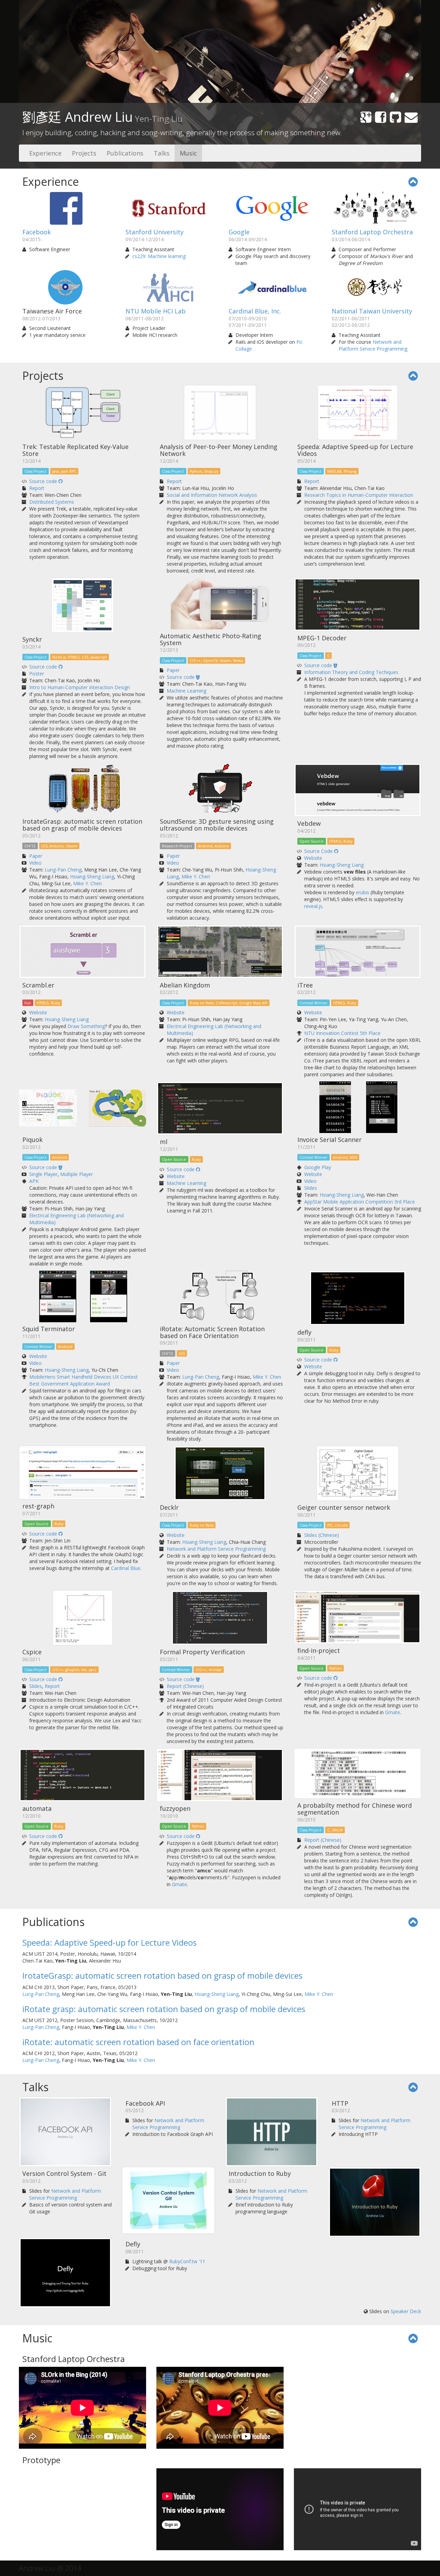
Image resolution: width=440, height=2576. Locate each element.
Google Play (318, 1167)
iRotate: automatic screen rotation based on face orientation (138, 2042)
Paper (173, 670)
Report (37, 488)
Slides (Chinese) (322, 1535)
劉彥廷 (102, 117)
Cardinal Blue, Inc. (255, 311)
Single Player (43, 1174)
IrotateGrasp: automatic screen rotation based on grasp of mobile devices (162, 1975)
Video (35, 863)
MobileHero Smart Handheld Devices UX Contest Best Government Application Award (84, 1380)
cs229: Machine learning (159, 256)
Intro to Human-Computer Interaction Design (80, 687)
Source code (44, 481)
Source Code (319, 851)
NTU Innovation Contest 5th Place (342, 1033)
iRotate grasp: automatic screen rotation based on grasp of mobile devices (164, 2009)
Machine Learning (186, 691)
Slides (311, 1188)
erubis (362, 892)
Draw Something (86, 1026)
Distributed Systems (52, 502)
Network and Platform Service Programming (373, 345)
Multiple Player (76, 1174)
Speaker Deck (406, 2311)
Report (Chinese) (185, 1686)
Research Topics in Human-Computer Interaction (359, 495)
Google (239, 232)
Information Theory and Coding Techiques (351, 672)
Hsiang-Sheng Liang (92, 877)
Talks (162, 153)
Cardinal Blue (126, 1568)
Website (313, 858)
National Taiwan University (372, 311)
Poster (37, 674)
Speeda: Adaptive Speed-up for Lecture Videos (109, 1942)
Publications (125, 153)
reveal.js (313, 906)
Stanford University (155, 232)
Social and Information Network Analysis (212, 495)
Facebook (37, 232)
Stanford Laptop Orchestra (372, 232)
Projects (84, 153)
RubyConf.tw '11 (187, 2261)
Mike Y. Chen (87, 883)
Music (188, 153)
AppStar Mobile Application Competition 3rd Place (360, 1202)
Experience (45, 153)
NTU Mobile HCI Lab (156, 311)
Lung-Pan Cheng (63, 870)
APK (34, 1181)
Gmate (393, 1712)
